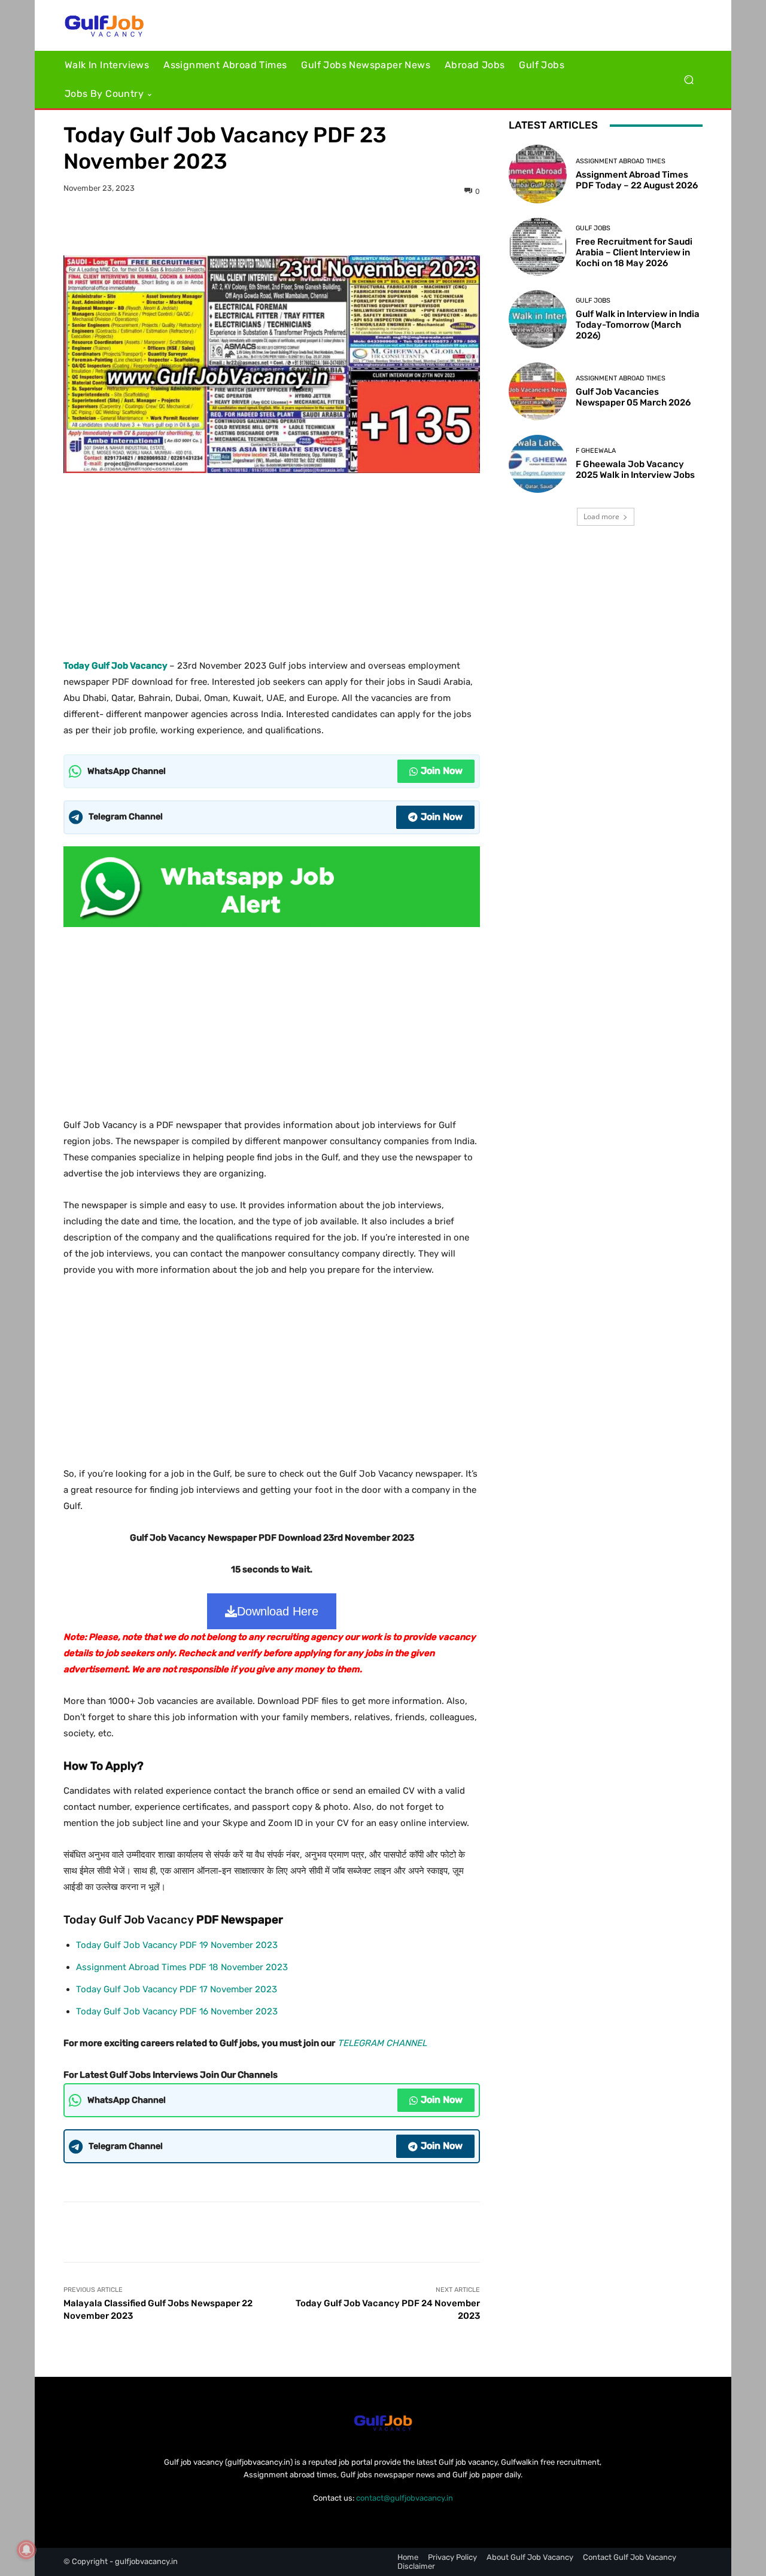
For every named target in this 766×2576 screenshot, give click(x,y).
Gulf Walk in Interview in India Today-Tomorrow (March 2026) (638, 325)
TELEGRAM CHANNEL (382, 2043)
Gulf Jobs (593, 228)
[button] (689, 80)
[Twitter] (258, 225)
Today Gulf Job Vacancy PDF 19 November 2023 (177, 1945)
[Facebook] (230, 225)
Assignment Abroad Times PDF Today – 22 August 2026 (637, 180)
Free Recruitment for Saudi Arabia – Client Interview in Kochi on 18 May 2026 (634, 252)
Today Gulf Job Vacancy (115, 666)
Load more (601, 516)
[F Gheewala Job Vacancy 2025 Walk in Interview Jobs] (538, 464)
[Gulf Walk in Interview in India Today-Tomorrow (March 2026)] (538, 319)
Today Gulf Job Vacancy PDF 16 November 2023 (177, 2011)
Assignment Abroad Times (621, 161)
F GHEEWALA (596, 451)
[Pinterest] (285, 225)
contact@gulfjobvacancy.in (405, 2498)
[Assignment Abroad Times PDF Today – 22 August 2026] (538, 174)
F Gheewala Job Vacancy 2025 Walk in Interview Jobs (635, 470)
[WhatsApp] (313, 225)
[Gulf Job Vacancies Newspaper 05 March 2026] (538, 391)
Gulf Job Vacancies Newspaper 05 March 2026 (633, 397)
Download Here (278, 1611)
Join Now (442, 771)
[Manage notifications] (26, 2550)
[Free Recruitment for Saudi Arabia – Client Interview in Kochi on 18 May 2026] (538, 247)
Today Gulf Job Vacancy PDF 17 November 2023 (177, 1989)
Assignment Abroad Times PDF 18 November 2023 (182, 1967)
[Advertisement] (272, 562)
